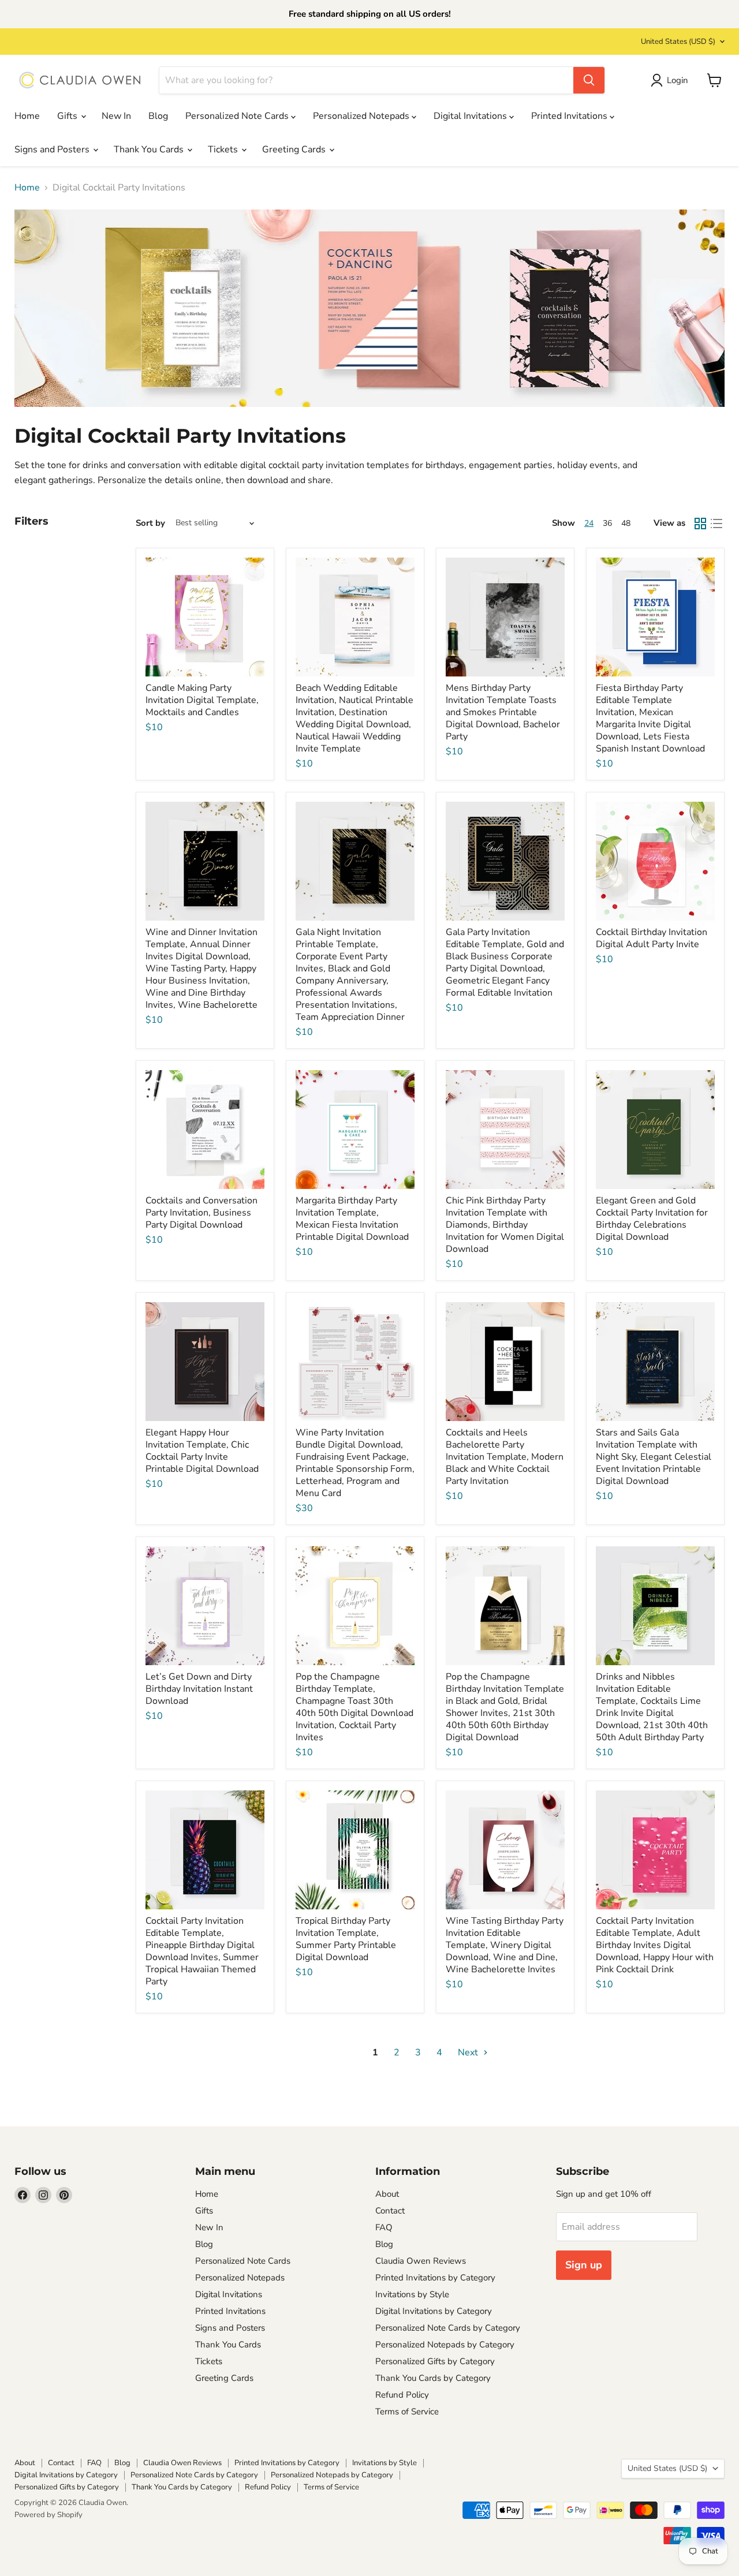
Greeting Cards (295, 149)
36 (607, 523)
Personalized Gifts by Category (435, 2361)
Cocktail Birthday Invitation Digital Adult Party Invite (652, 938)
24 (589, 523)
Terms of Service (407, 2412)
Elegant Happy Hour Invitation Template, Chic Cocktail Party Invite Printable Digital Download (202, 1451)
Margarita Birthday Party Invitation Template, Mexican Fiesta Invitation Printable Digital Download (352, 1219)
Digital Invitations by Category (434, 2311)
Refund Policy (402, 2395)
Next (469, 2052)
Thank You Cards (150, 149)
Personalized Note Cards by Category (448, 2328)
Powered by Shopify (48, 2515)
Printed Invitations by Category (435, 2278)
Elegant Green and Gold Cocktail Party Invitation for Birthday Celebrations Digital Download (652, 1219)
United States (678, 42)
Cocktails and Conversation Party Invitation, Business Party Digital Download (201, 1213)
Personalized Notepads (362, 116)
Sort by (150, 523)
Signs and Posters (53, 149)
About (387, 2194)
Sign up (584, 2265)
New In (116, 116)
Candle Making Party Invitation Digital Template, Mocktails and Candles (202, 700)
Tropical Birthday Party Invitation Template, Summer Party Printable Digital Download (346, 1939)
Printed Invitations (570, 116)
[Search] (589, 80)
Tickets (224, 149)
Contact (390, 2211)
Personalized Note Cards (238, 116)
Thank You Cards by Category (433, 2378)
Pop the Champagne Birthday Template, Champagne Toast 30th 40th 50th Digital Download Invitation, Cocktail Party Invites (354, 1707)
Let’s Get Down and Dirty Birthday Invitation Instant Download (199, 1689)
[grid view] (700, 524)
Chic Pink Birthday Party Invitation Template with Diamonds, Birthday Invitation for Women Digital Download (505, 1225)
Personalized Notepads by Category (445, 2345)
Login (678, 80)
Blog (158, 116)
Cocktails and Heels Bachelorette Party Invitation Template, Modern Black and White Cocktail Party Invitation (505, 1457)
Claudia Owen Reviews (421, 2261)
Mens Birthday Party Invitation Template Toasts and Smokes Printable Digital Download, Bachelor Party (503, 712)
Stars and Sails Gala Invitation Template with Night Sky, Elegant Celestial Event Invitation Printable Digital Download (654, 1457)
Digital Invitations (471, 116)
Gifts (68, 116)
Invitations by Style (412, 2294)
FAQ (384, 2227)
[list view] (716, 524)
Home (27, 116)
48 (626, 523)
